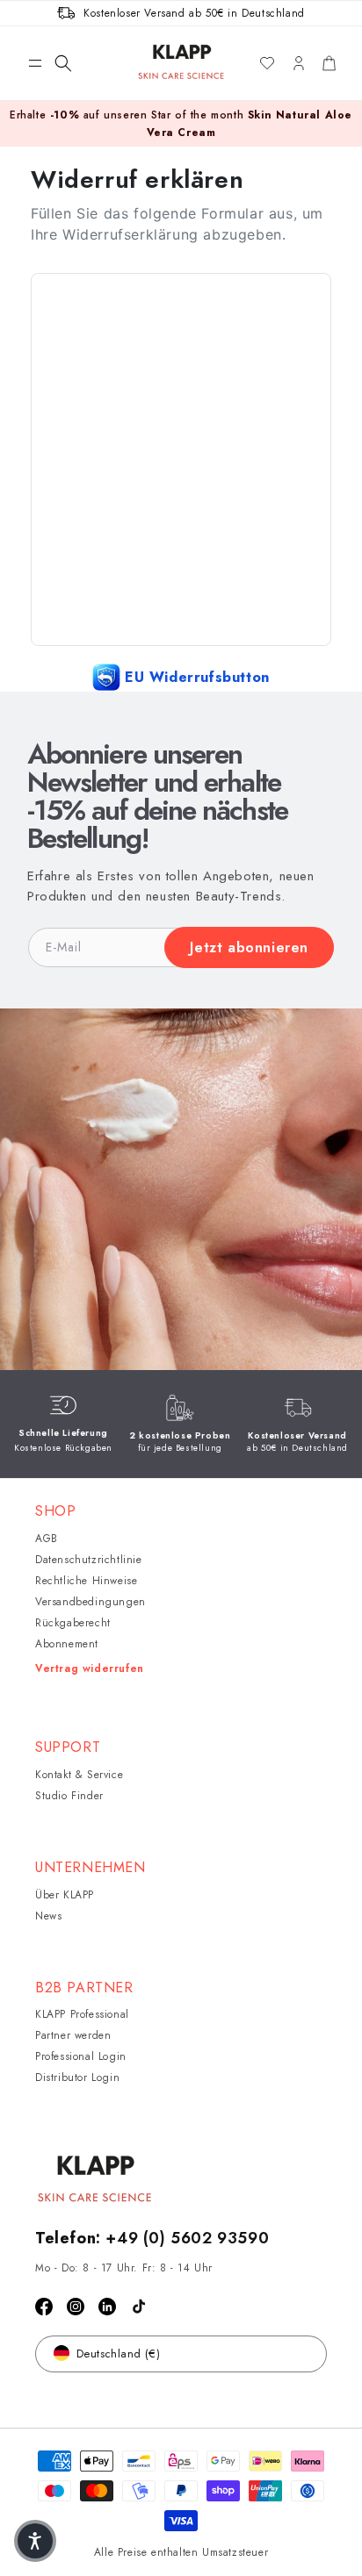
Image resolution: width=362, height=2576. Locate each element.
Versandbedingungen (90, 1602)
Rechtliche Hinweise (86, 1581)
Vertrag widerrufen (90, 1668)
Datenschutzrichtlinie (89, 1560)
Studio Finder (69, 1796)
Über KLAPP (65, 1895)
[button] (35, 63)
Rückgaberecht (73, 1623)
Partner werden (73, 2035)
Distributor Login (77, 2077)
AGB (47, 1539)
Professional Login (81, 2056)
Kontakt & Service (79, 1775)
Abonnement (67, 1644)
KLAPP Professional (82, 2014)
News (48, 1916)
